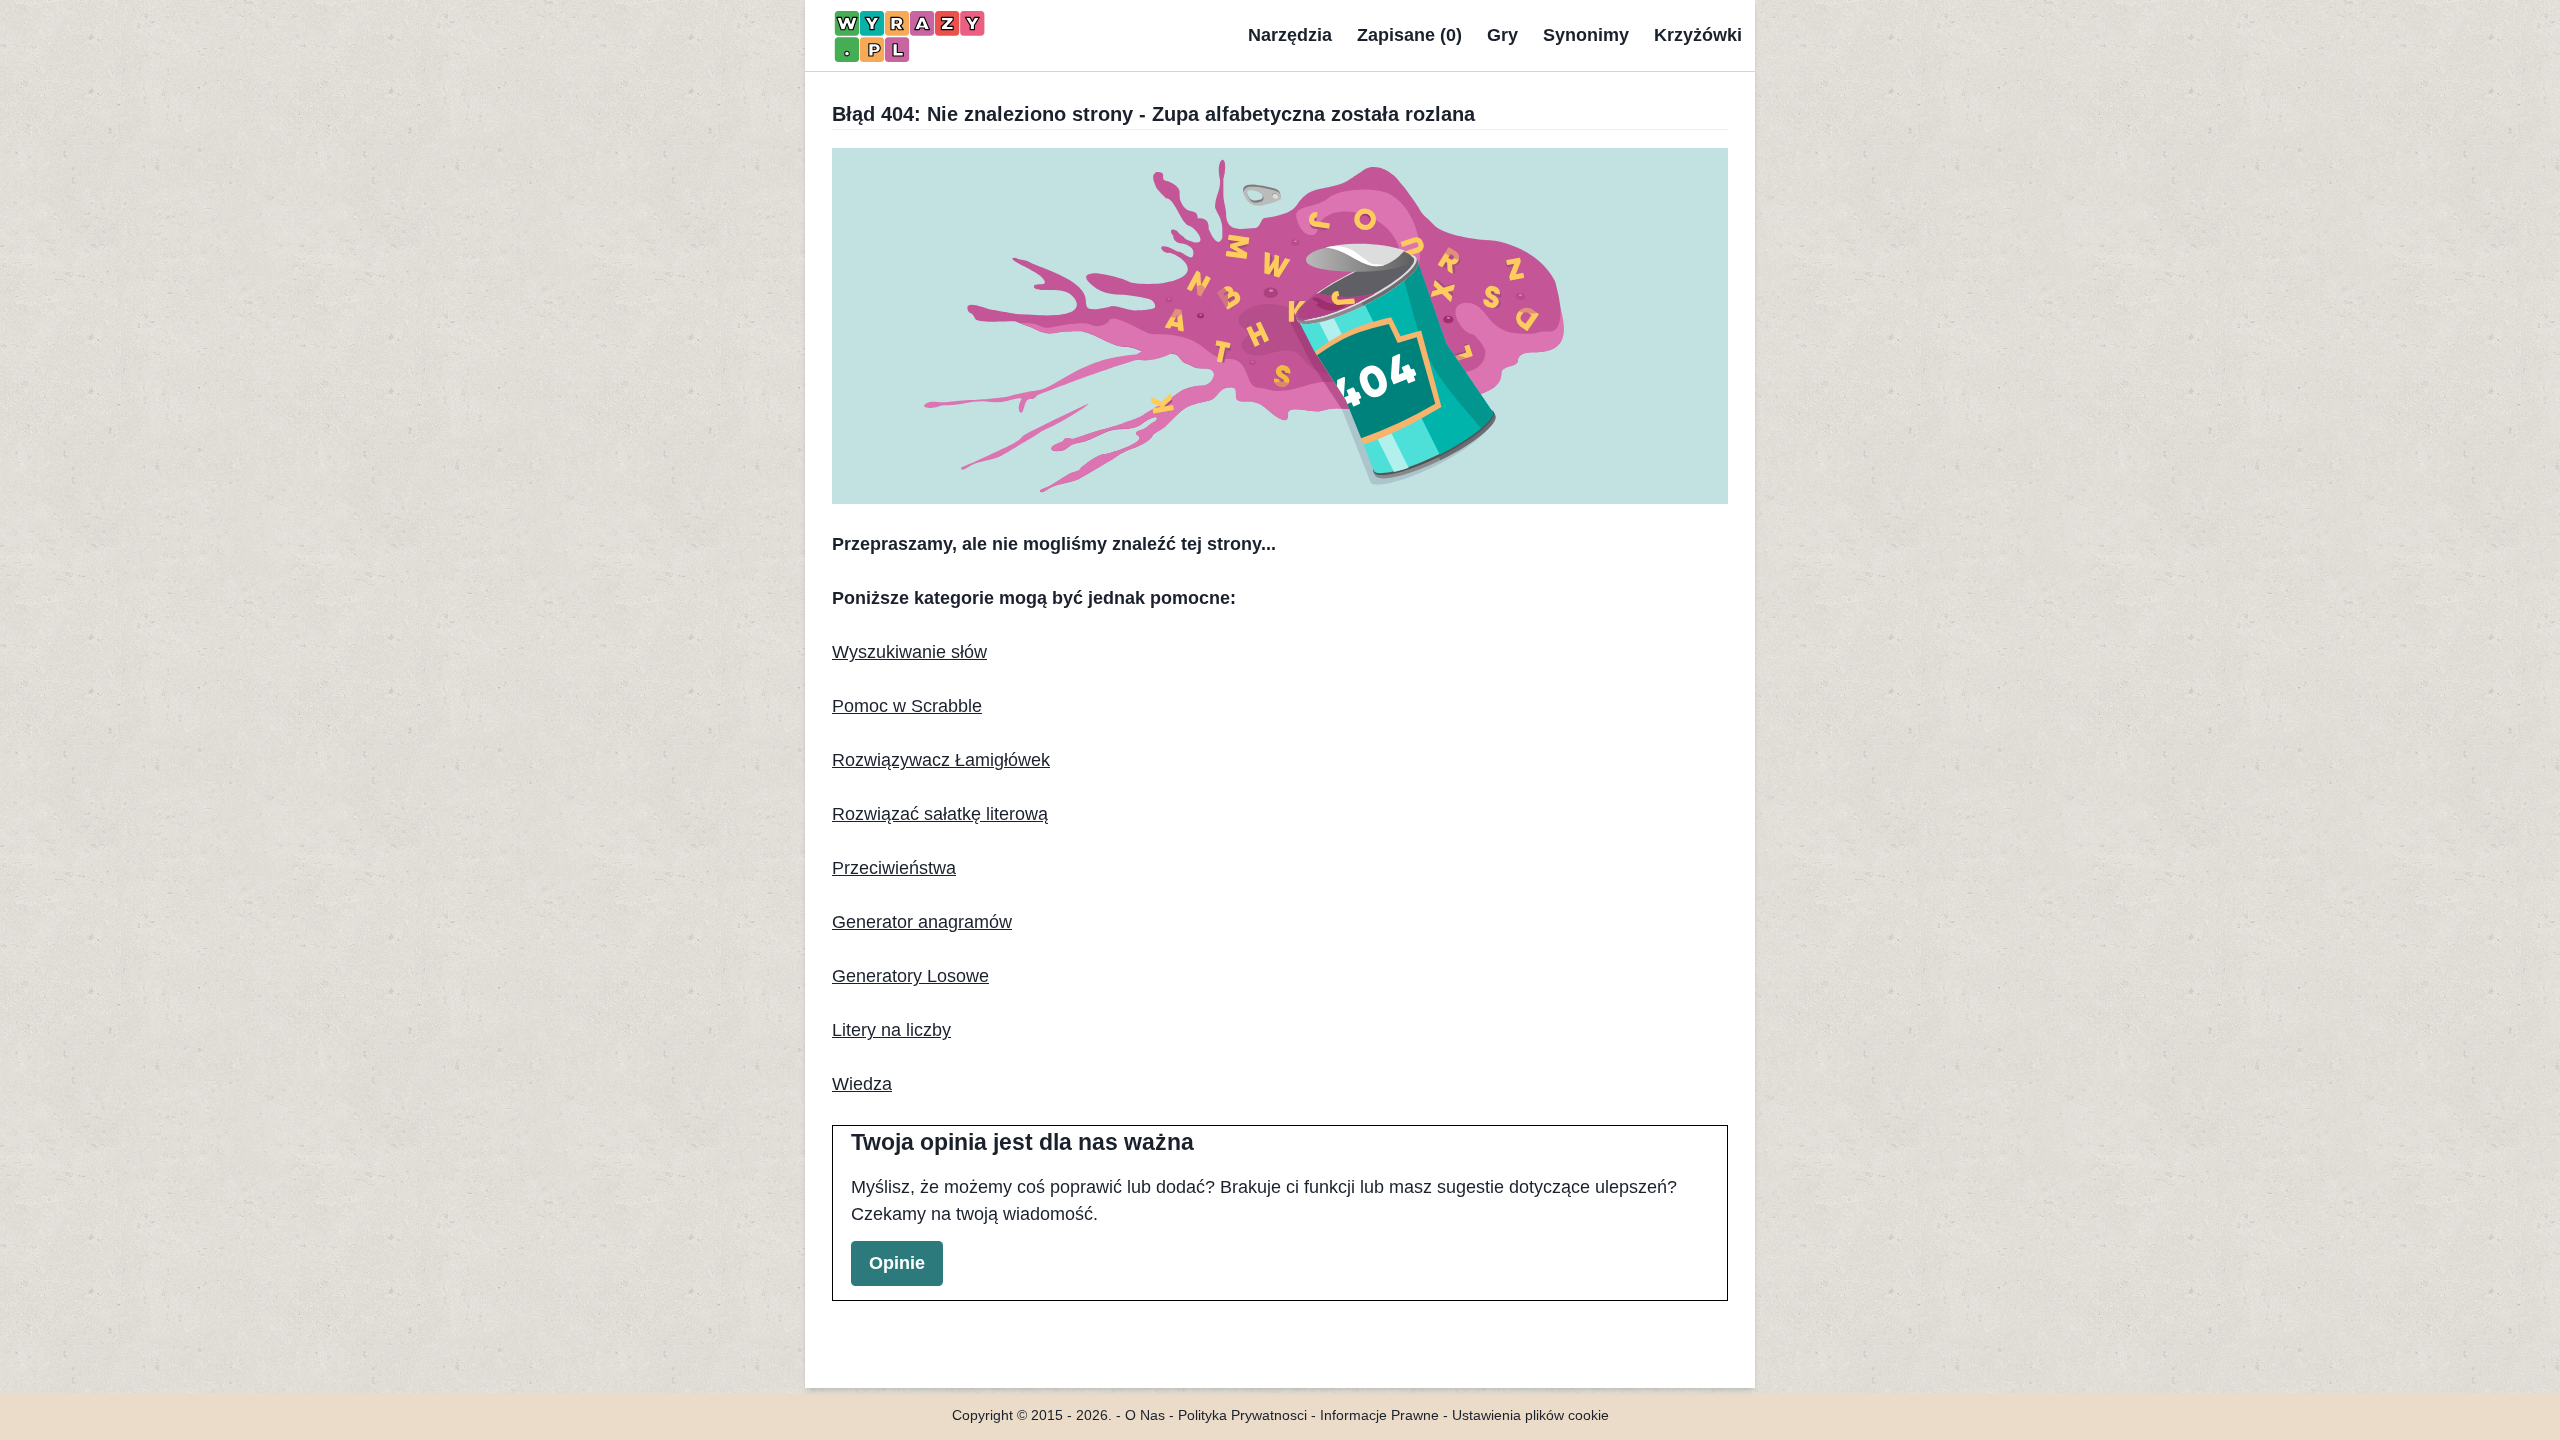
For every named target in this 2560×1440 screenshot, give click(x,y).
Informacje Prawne (1379, 1415)
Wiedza (862, 1084)
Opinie (897, 1263)
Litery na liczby (891, 1030)
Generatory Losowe (910, 976)
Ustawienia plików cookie (1530, 1415)
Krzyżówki (1698, 35)
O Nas (1145, 1415)
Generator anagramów (922, 922)
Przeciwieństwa (894, 868)
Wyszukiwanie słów (909, 652)
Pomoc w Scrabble (907, 706)
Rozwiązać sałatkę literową (940, 814)
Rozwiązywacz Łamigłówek (941, 760)
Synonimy (1586, 35)
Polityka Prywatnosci (1242, 1415)
